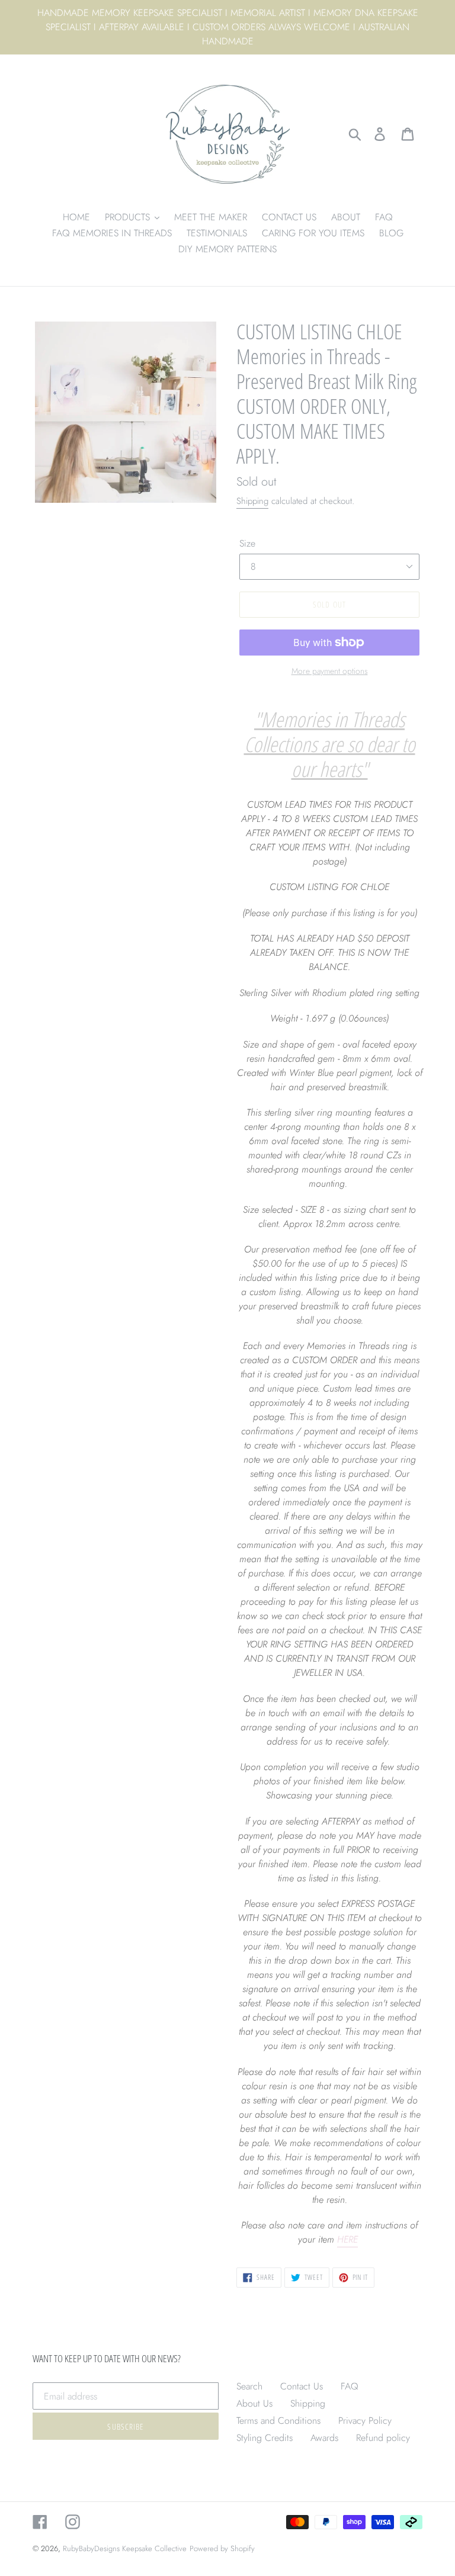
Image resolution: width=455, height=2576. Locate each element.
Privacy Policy (365, 2421)
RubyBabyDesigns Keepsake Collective (125, 2548)
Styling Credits (265, 2438)
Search (249, 2386)
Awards (324, 2438)
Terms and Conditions (278, 2421)
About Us (254, 2403)
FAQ (350, 2386)
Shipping (252, 501)
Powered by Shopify (222, 2548)
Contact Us (302, 2386)
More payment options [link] (330, 671)
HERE (347, 2239)
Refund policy (383, 2438)
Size (247, 543)
